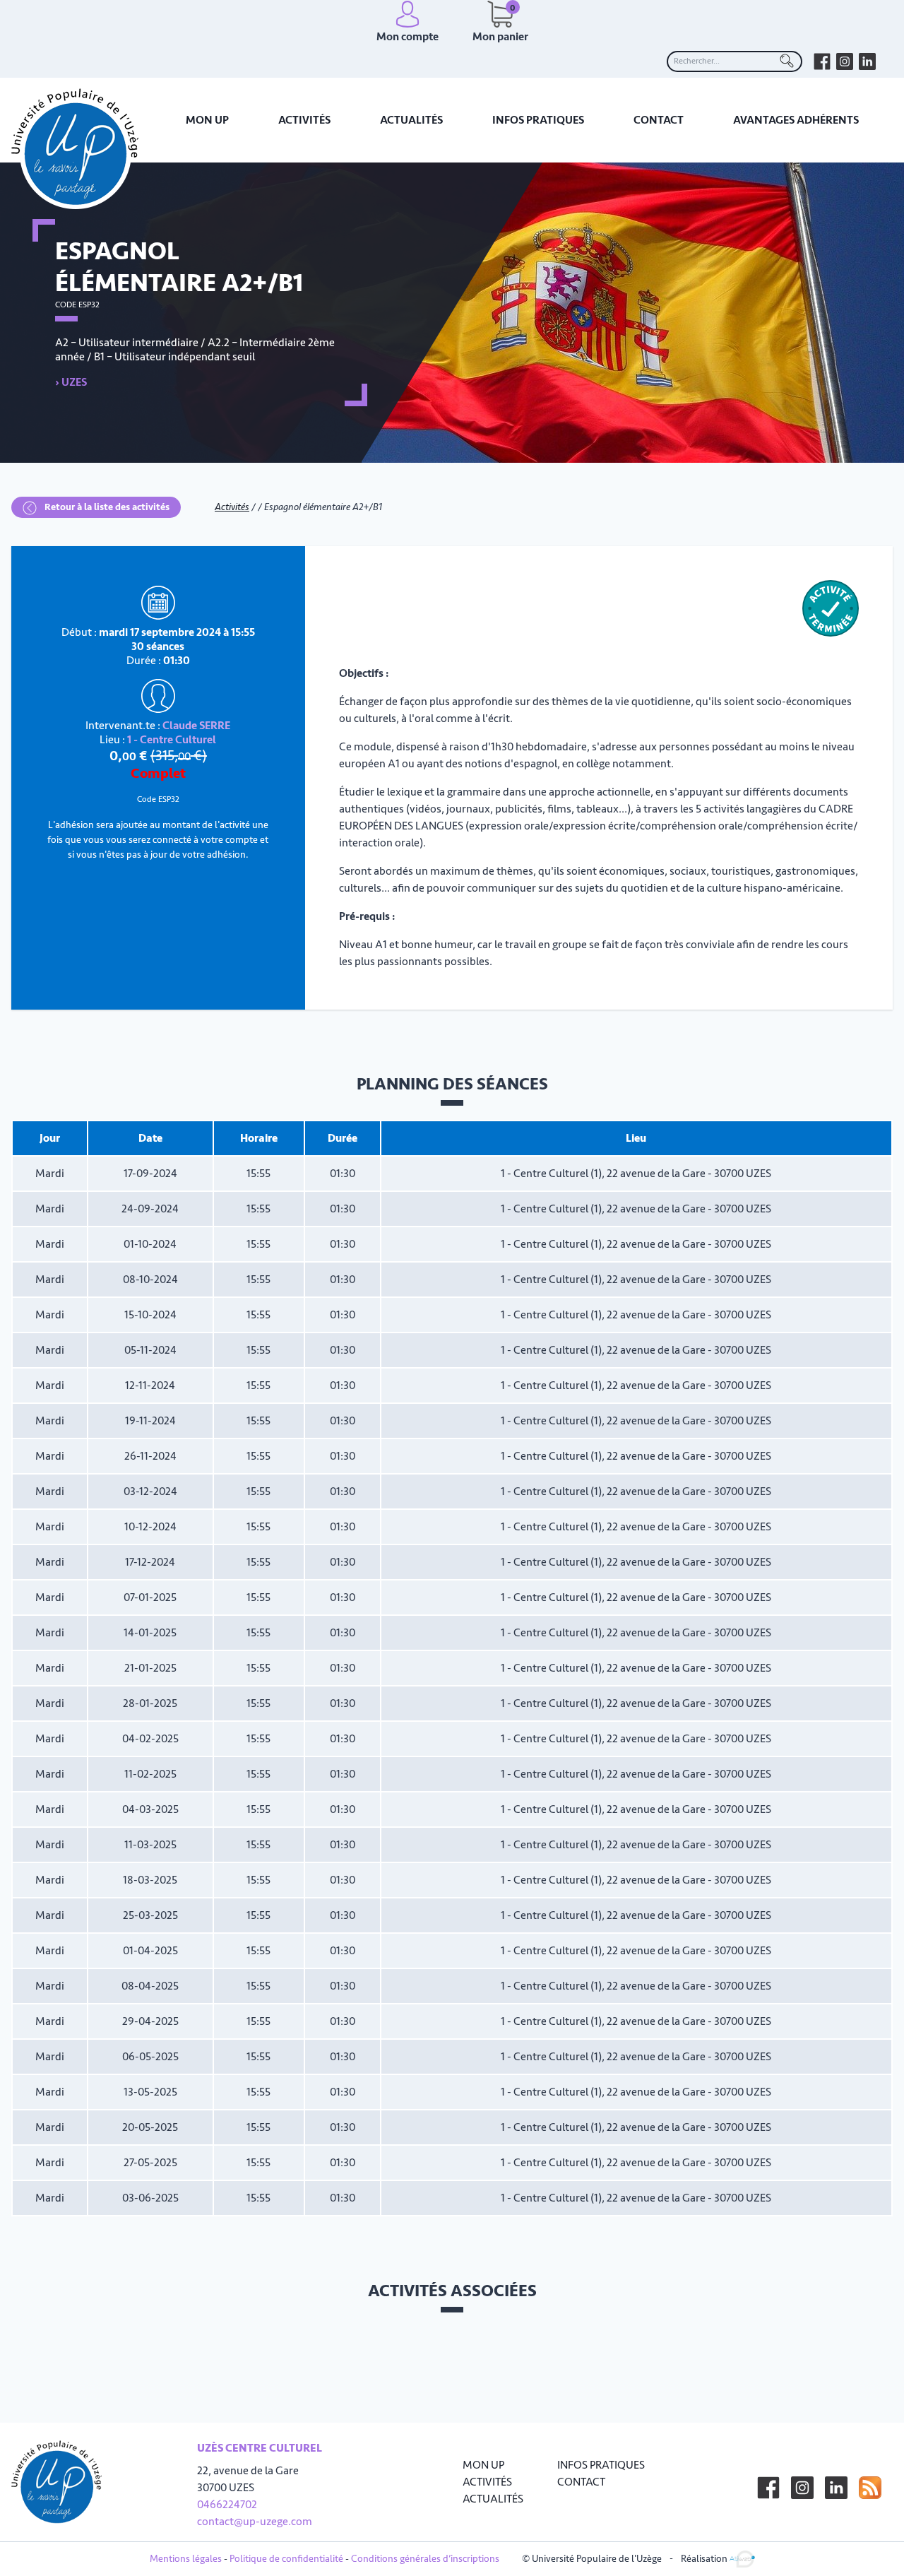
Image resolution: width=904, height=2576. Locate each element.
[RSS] (870, 2488)
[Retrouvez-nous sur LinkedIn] (867, 61)
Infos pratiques (538, 120)
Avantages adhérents (796, 120)
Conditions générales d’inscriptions (425, 2559)
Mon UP (207, 120)
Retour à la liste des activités (106, 507)
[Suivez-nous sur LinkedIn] (836, 2488)
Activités (304, 120)
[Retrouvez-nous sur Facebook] (822, 61)
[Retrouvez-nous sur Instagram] (845, 61)
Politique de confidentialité (286, 2559)
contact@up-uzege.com (255, 2522)
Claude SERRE (196, 726)
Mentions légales (186, 2559)
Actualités (411, 120)
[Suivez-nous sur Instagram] (802, 2488)
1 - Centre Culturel (172, 740)
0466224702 (227, 2505)
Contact (659, 120)
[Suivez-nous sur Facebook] (768, 2488)
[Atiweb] (742, 2558)
